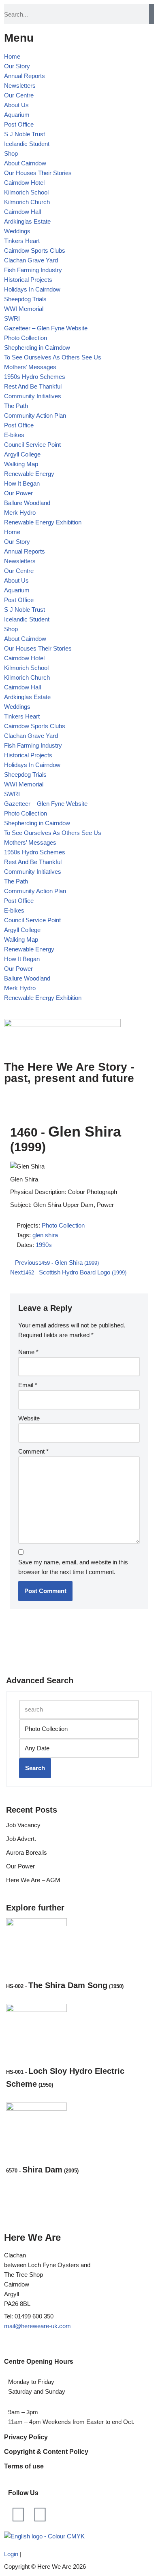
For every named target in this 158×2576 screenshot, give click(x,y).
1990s (44, 1245)
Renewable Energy (29, 474)
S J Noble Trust (25, 134)
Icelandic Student (27, 144)
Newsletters (20, 86)
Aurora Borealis (27, 1852)
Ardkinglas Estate (27, 221)
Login (11, 2554)
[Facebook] (18, 2515)
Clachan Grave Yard (31, 260)
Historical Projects (28, 280)
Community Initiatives (33, 396)
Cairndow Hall (22, 212)
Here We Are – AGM (33, 1880)
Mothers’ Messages (30, 367)
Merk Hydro (20, 512)
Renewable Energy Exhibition (43, 522)
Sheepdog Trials (25, 299)
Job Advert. (21, 1839)
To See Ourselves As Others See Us (53, 357)
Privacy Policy (26, 2437)
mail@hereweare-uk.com (37, 2326)
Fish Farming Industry (33, 270)
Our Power (18, 493)
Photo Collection (26, 338)
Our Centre (19, 95)
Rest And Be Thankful (33, 386)
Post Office (19, 124)
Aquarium (17, 115)
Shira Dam (42, 2170)
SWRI (12, 318)
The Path (16, 406)
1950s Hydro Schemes (35, 377)
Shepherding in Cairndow (37, 348)
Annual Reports (25, 76)
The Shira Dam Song (65, 1985)
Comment (33, 1451)
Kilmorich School (26, 192)
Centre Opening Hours (39, 2362)
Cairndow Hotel (24, 183)
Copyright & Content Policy (46, 2452)
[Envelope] (40, 2515)
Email (28, 1385)
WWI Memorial (24, 309)
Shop (11, 153)
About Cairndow (25, 163)
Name (28, 1352)
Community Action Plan (35, 415)
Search (35, 1768)
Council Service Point (32, 445)
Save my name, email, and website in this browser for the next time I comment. (73, 1567)
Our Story (17, 66)
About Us (16, 105)
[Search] (152, 14)
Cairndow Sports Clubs (35, 250)
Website (29, 1418)
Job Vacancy (23, 1825)
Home (12, 56)
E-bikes (14, 435)
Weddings (17, 231)
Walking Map (21, 464)
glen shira (45, 1235)
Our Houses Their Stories (38, 173)
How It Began (22, 483)
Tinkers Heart (22, 241)
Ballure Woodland (27, 503)
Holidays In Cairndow (32, 289)
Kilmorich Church (27, 202)
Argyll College (22, 454)
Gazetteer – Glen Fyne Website (46, 328)
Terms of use (24, 2466)
